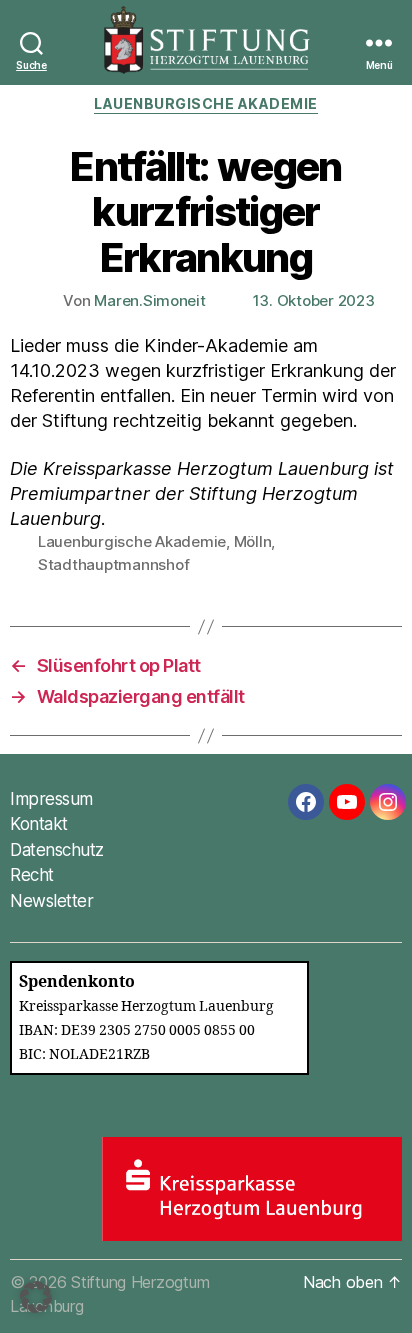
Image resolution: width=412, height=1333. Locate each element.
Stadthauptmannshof (113, 564)
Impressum (51, 799)
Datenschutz (57, 850)
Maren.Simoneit (149, 300)
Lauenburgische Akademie (206, 103)
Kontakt (39, 824)
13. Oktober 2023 (314, 300)
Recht (32, 875)
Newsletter (51, 901)
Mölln (253, 541)
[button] (36, 1297)
